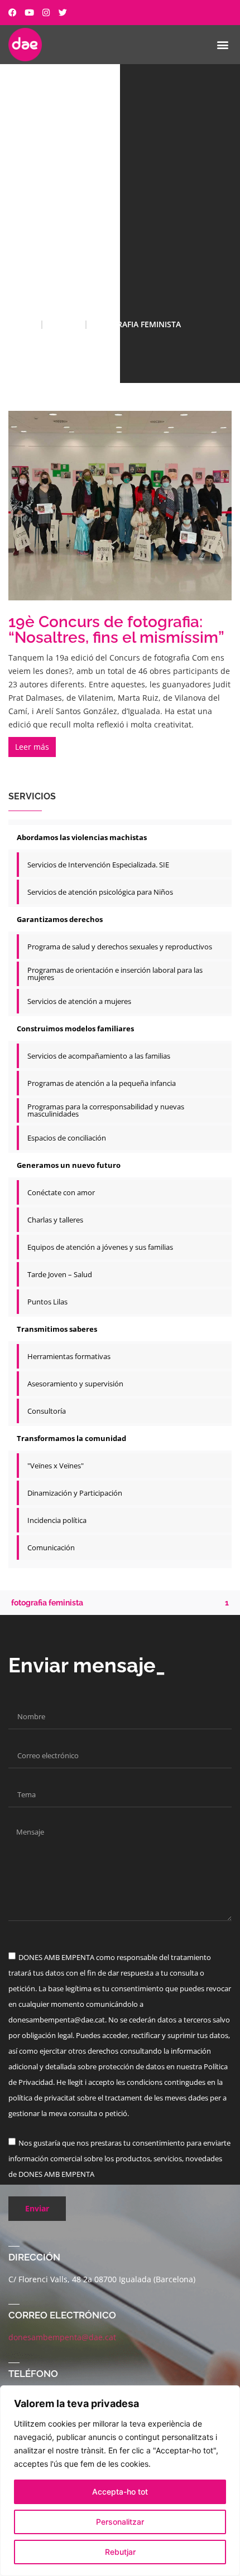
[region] (120, 2481)
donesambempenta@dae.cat (62, 2337)
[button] (222, 45)
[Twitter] (63, 13)
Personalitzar (120, 2522)
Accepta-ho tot (120, 2492)
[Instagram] (46, 13)
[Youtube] (29, 13)
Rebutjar (120, 2552)
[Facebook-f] (13, 13)
